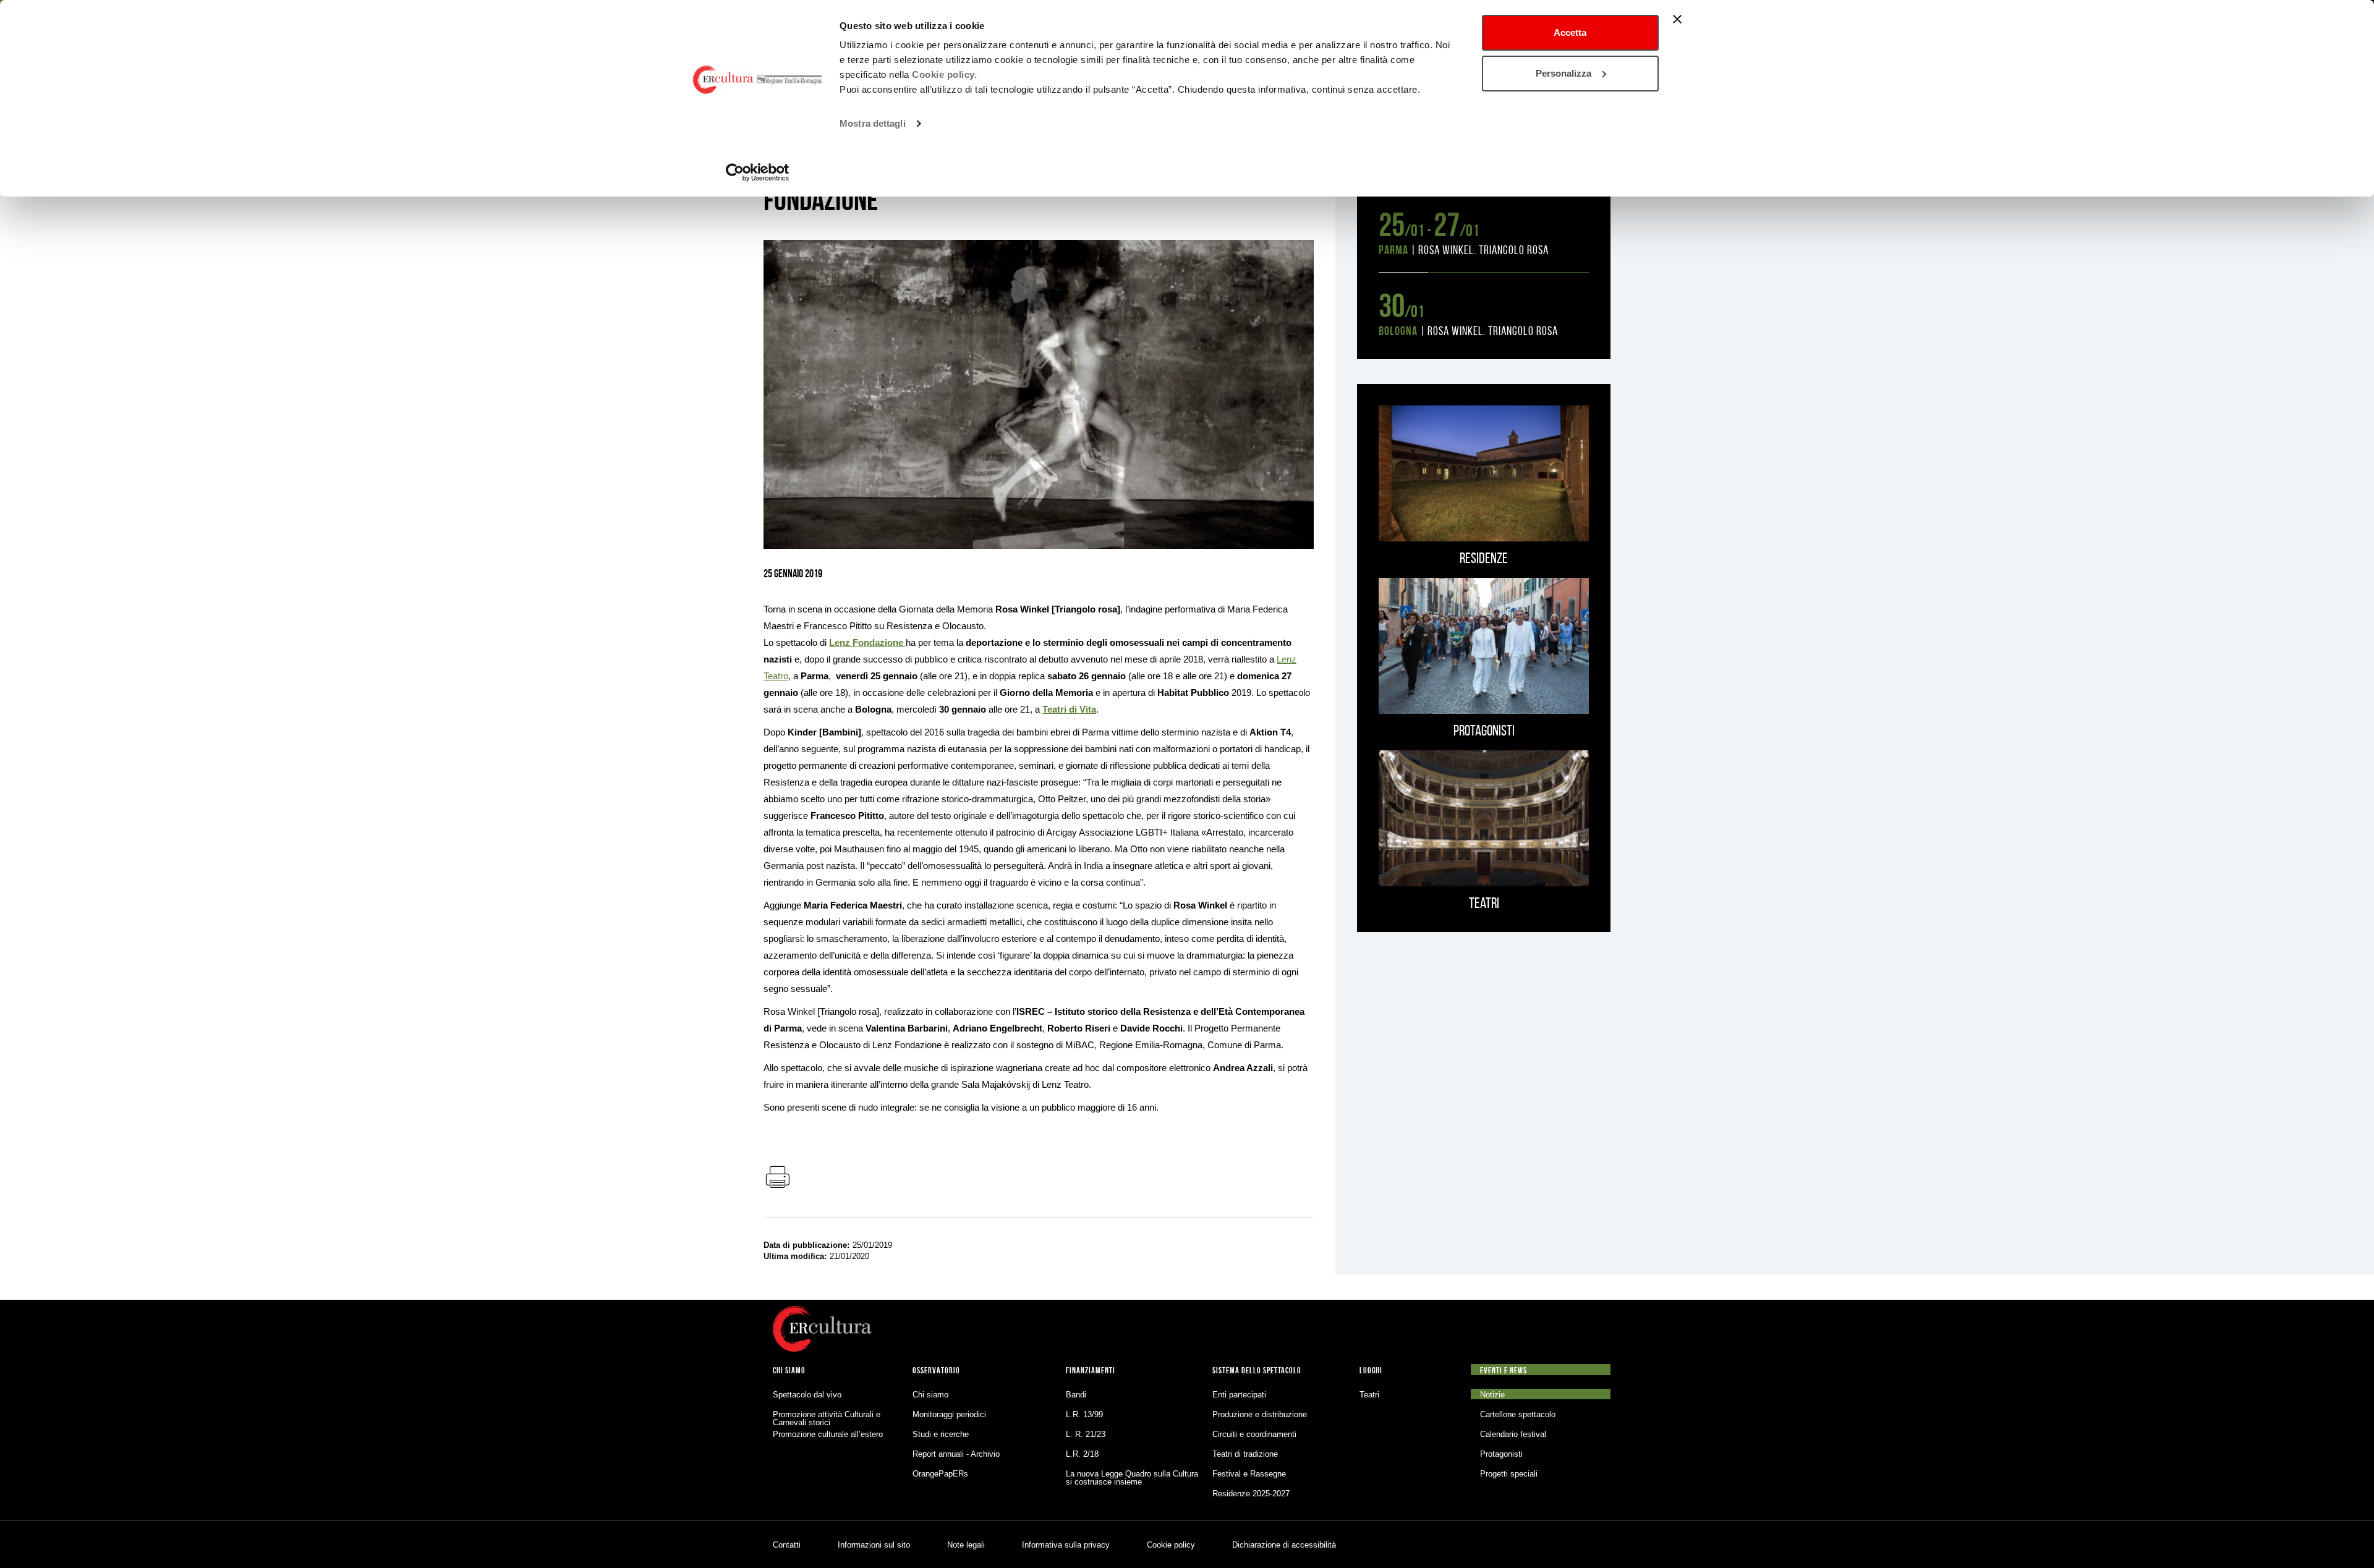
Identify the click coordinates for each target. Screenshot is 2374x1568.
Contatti (787, 1545)
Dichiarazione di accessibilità (1284, 1545)
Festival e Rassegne (1249, 1474)
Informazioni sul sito (874, 1545)
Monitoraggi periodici (949, 1414)
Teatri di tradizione (1245, 1454)
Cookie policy (1171, 1545)
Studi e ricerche (941, 1434)
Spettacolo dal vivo (807, 1395)
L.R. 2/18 (1082, 1454)
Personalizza (1564, 73)
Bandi (1076, 1395)
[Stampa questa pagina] (777, 1178)
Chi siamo (930, 1395)
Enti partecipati (1239, 1395)
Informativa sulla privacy (1066, 1545)
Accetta (1570, 32)
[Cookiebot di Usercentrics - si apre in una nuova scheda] (758, 172)
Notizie (1492, 1395)
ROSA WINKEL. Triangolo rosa (1483, 250)
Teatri (1369, 1395)
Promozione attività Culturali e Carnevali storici (827, 1418)
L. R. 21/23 (1086, 1434)
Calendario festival (1513, 1434)
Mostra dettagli (873, 123)
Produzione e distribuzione (1260, 1414)
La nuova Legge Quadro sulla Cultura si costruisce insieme (1132, 1478)
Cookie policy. (944, 74)
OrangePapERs (940, 1474)
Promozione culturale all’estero (828, 1434)
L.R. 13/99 (1084, 1414)
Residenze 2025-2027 (1251, 1494)
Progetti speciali (1509, 1474)
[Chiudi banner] (1677, 19)
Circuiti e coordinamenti (1254, 1434)
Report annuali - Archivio (956, 1454)
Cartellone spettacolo (1518, 1414)
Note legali (966, 1545)
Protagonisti (1501, 1454)
